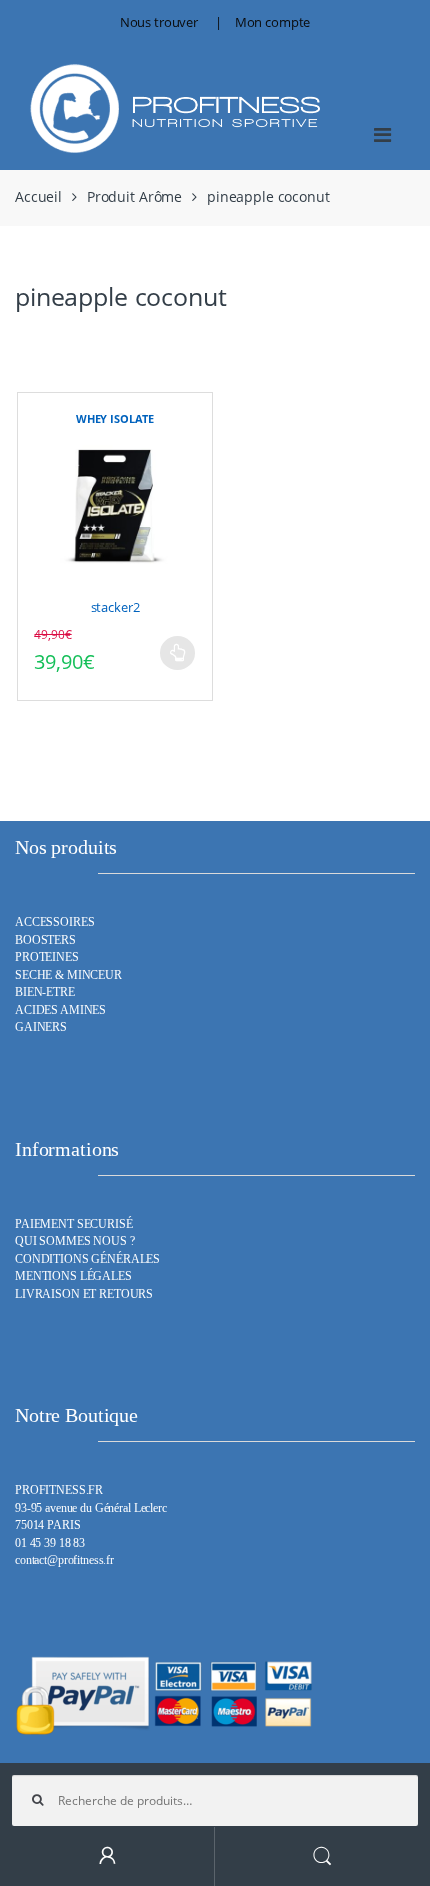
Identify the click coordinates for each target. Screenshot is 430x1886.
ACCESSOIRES (54, 922)
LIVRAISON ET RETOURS (84, 1294)
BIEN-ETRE (45, 992)
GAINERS (41, 1027)
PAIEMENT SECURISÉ (74, 1224)
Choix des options (177, 653)
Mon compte (273, 22)
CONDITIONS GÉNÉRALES (87, 1259)
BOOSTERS (45, 940)
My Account (107, 1856)
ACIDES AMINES (60, 1010)
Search (322, 1856)
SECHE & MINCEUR (68, 975)
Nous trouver (159, 22)
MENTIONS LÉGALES (73, 1276)
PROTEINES (47, 957)
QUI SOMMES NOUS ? (75, 1241)
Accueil (38, 196)
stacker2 (115, 607)
